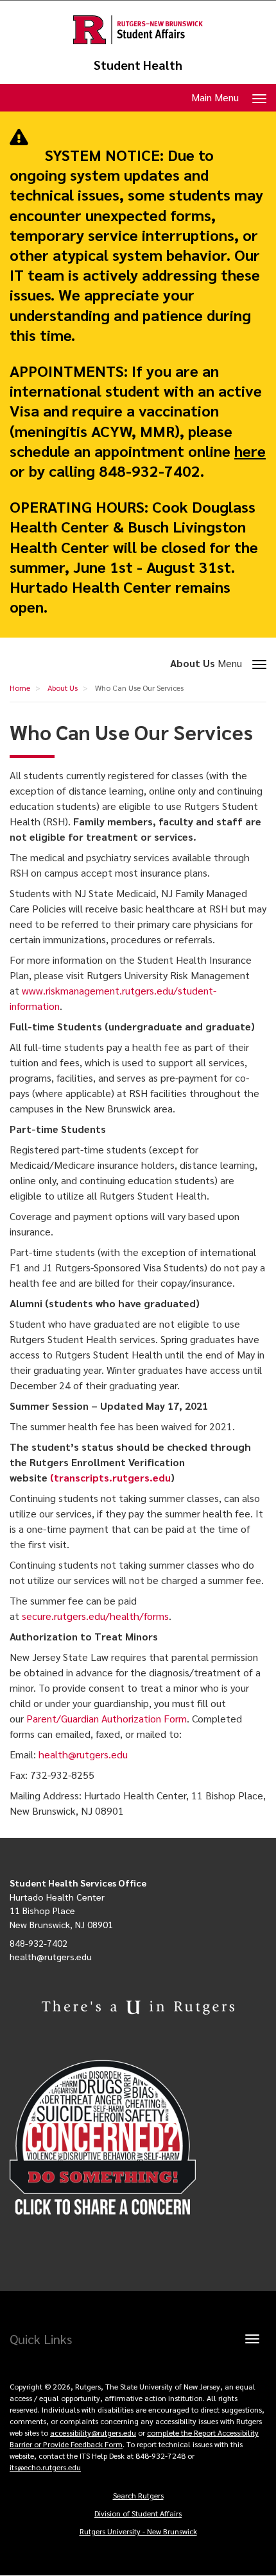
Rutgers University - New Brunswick (138, 2531)
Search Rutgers (138, 2495)
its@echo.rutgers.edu (45, 2467)
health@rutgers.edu (83, 1754)
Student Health (138, 65)
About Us (63, 688)
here (250, 450)
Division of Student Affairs (138, 2513)
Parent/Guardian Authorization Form (107, 1718)
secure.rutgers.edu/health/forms (95, 1616)
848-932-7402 (39, 1943)
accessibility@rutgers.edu (93, 2432)
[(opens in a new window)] (138, 2138)
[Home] (138, 30)
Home (20, 688)
